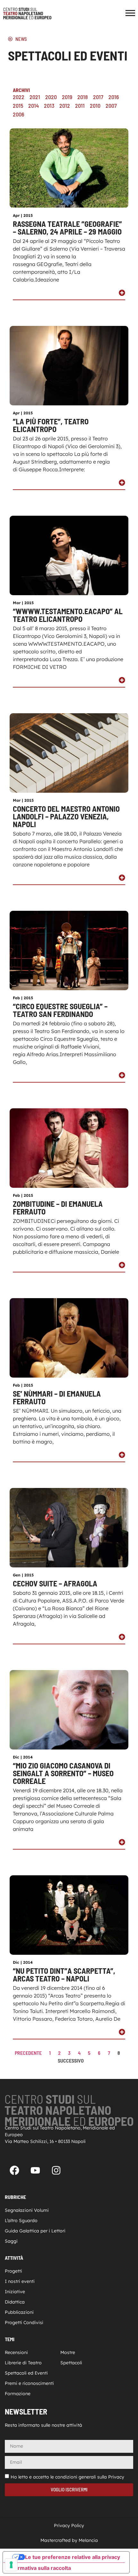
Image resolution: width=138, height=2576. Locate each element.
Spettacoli (71, 2363)
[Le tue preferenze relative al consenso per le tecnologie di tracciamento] (11, 2565)
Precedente (28, 2053)
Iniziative (15, 2292)
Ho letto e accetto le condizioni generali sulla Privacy (67, 2477)
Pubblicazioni (19, 2312)
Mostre (68, 2352)
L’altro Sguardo (21, 2221)
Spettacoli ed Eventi (26, 2373)
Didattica (15, 2302)
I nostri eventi (20, 2281)
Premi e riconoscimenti (29, 2383)
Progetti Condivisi (24, 2322)
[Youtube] (35, 2170)
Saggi (11, 2241)
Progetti (13, 2271)
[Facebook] (14, 2170)
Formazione (18, 2394)
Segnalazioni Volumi (27, 2210)
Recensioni (16, 2352)
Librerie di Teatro (23, 2363)
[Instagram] (56, 2170)
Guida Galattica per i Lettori (35, 2231)
